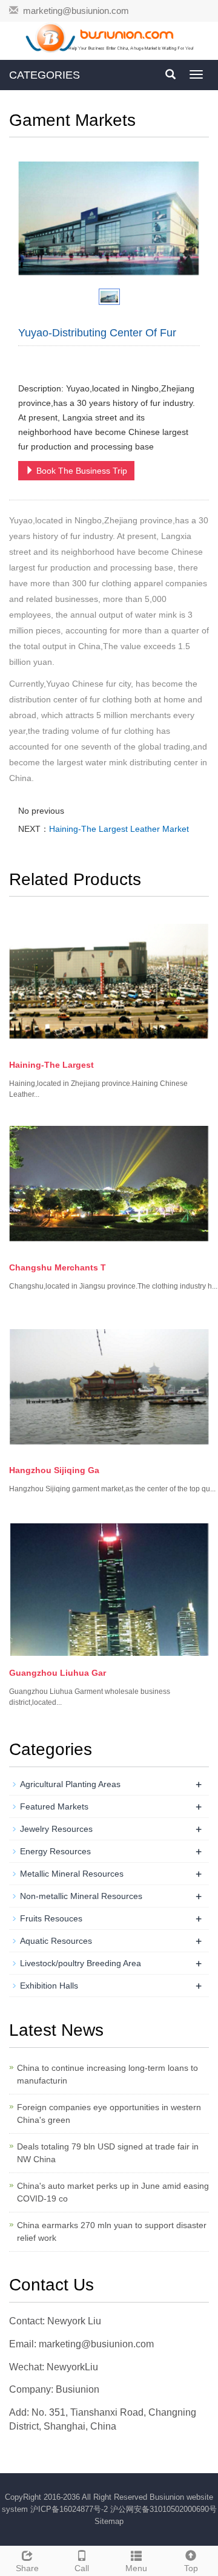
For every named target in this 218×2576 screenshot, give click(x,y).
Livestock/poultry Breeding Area (81, 1963)
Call (82, 2568)
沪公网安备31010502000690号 (163, 2509)
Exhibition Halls (49, 1986)
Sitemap (109, 2521)
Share (27, 2568)
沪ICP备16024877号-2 (70, 2509)
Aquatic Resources (56, 1941)
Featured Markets (54, 1806)
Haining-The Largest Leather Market (119, 829)
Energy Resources (55, 1851)
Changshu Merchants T (58, 1267)
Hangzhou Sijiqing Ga (54, 1470)
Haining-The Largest (51, 1065)
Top (191, 2568)
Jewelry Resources (56, 1829)
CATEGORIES (45, 75)
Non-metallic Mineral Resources (81, 1896)
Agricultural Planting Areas (70, 1784)
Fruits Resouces (51, 1918)
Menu (136, 2568)
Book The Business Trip (81, 471)
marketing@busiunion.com (76, 11)
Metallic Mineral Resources (72, 1874)
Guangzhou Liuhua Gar (58, 1673)
